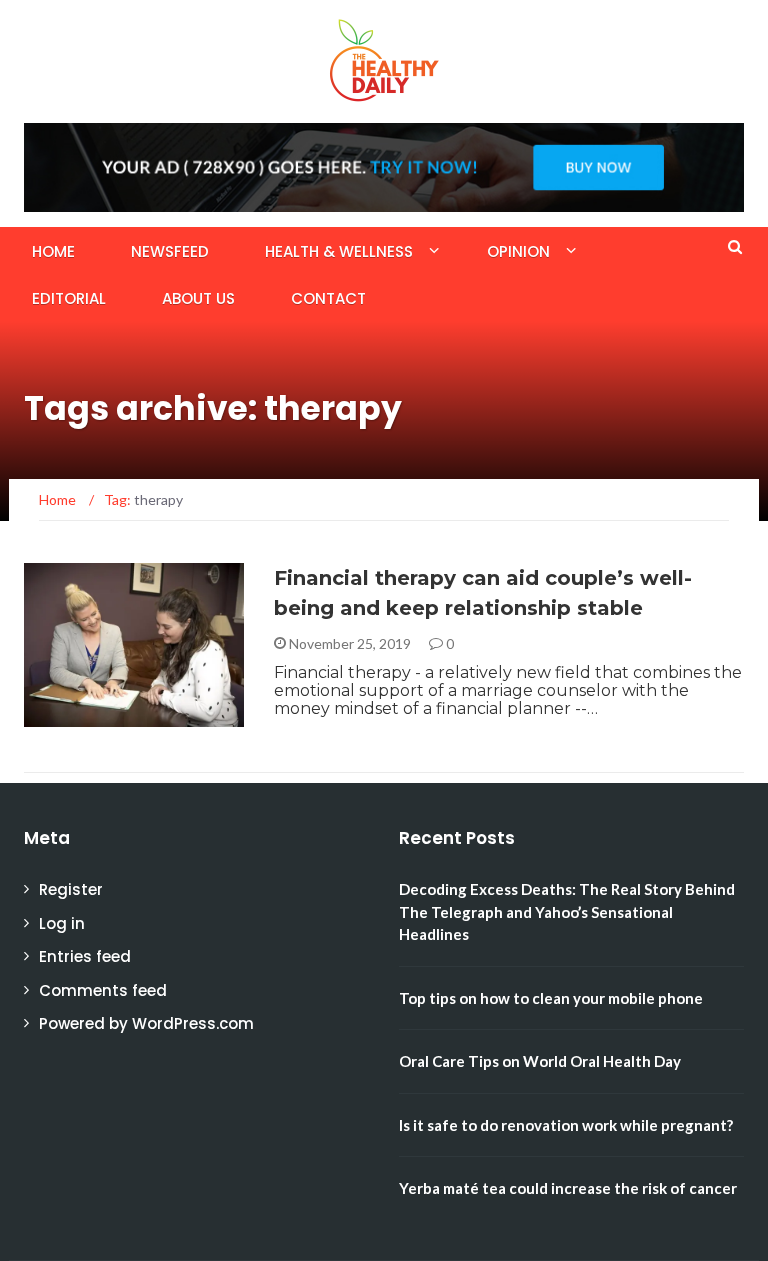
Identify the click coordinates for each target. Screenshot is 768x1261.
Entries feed (85, 956)
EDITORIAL (69, 298)
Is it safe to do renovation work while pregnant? (566, 1125)
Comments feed (103, 990)
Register (71, 889)
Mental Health (103, 715)
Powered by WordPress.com (146, 1023)
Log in (62, 923)
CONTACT (328, 298)
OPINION (518, 251)
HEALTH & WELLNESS (339, 251)
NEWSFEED (170, 251)
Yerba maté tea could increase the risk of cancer (568, 1188)
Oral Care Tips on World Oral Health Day (540, 1061)
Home (53, 251)
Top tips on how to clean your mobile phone (551, 998)
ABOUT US (198, 298)
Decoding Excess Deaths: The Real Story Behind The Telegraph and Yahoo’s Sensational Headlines (567, 911)
